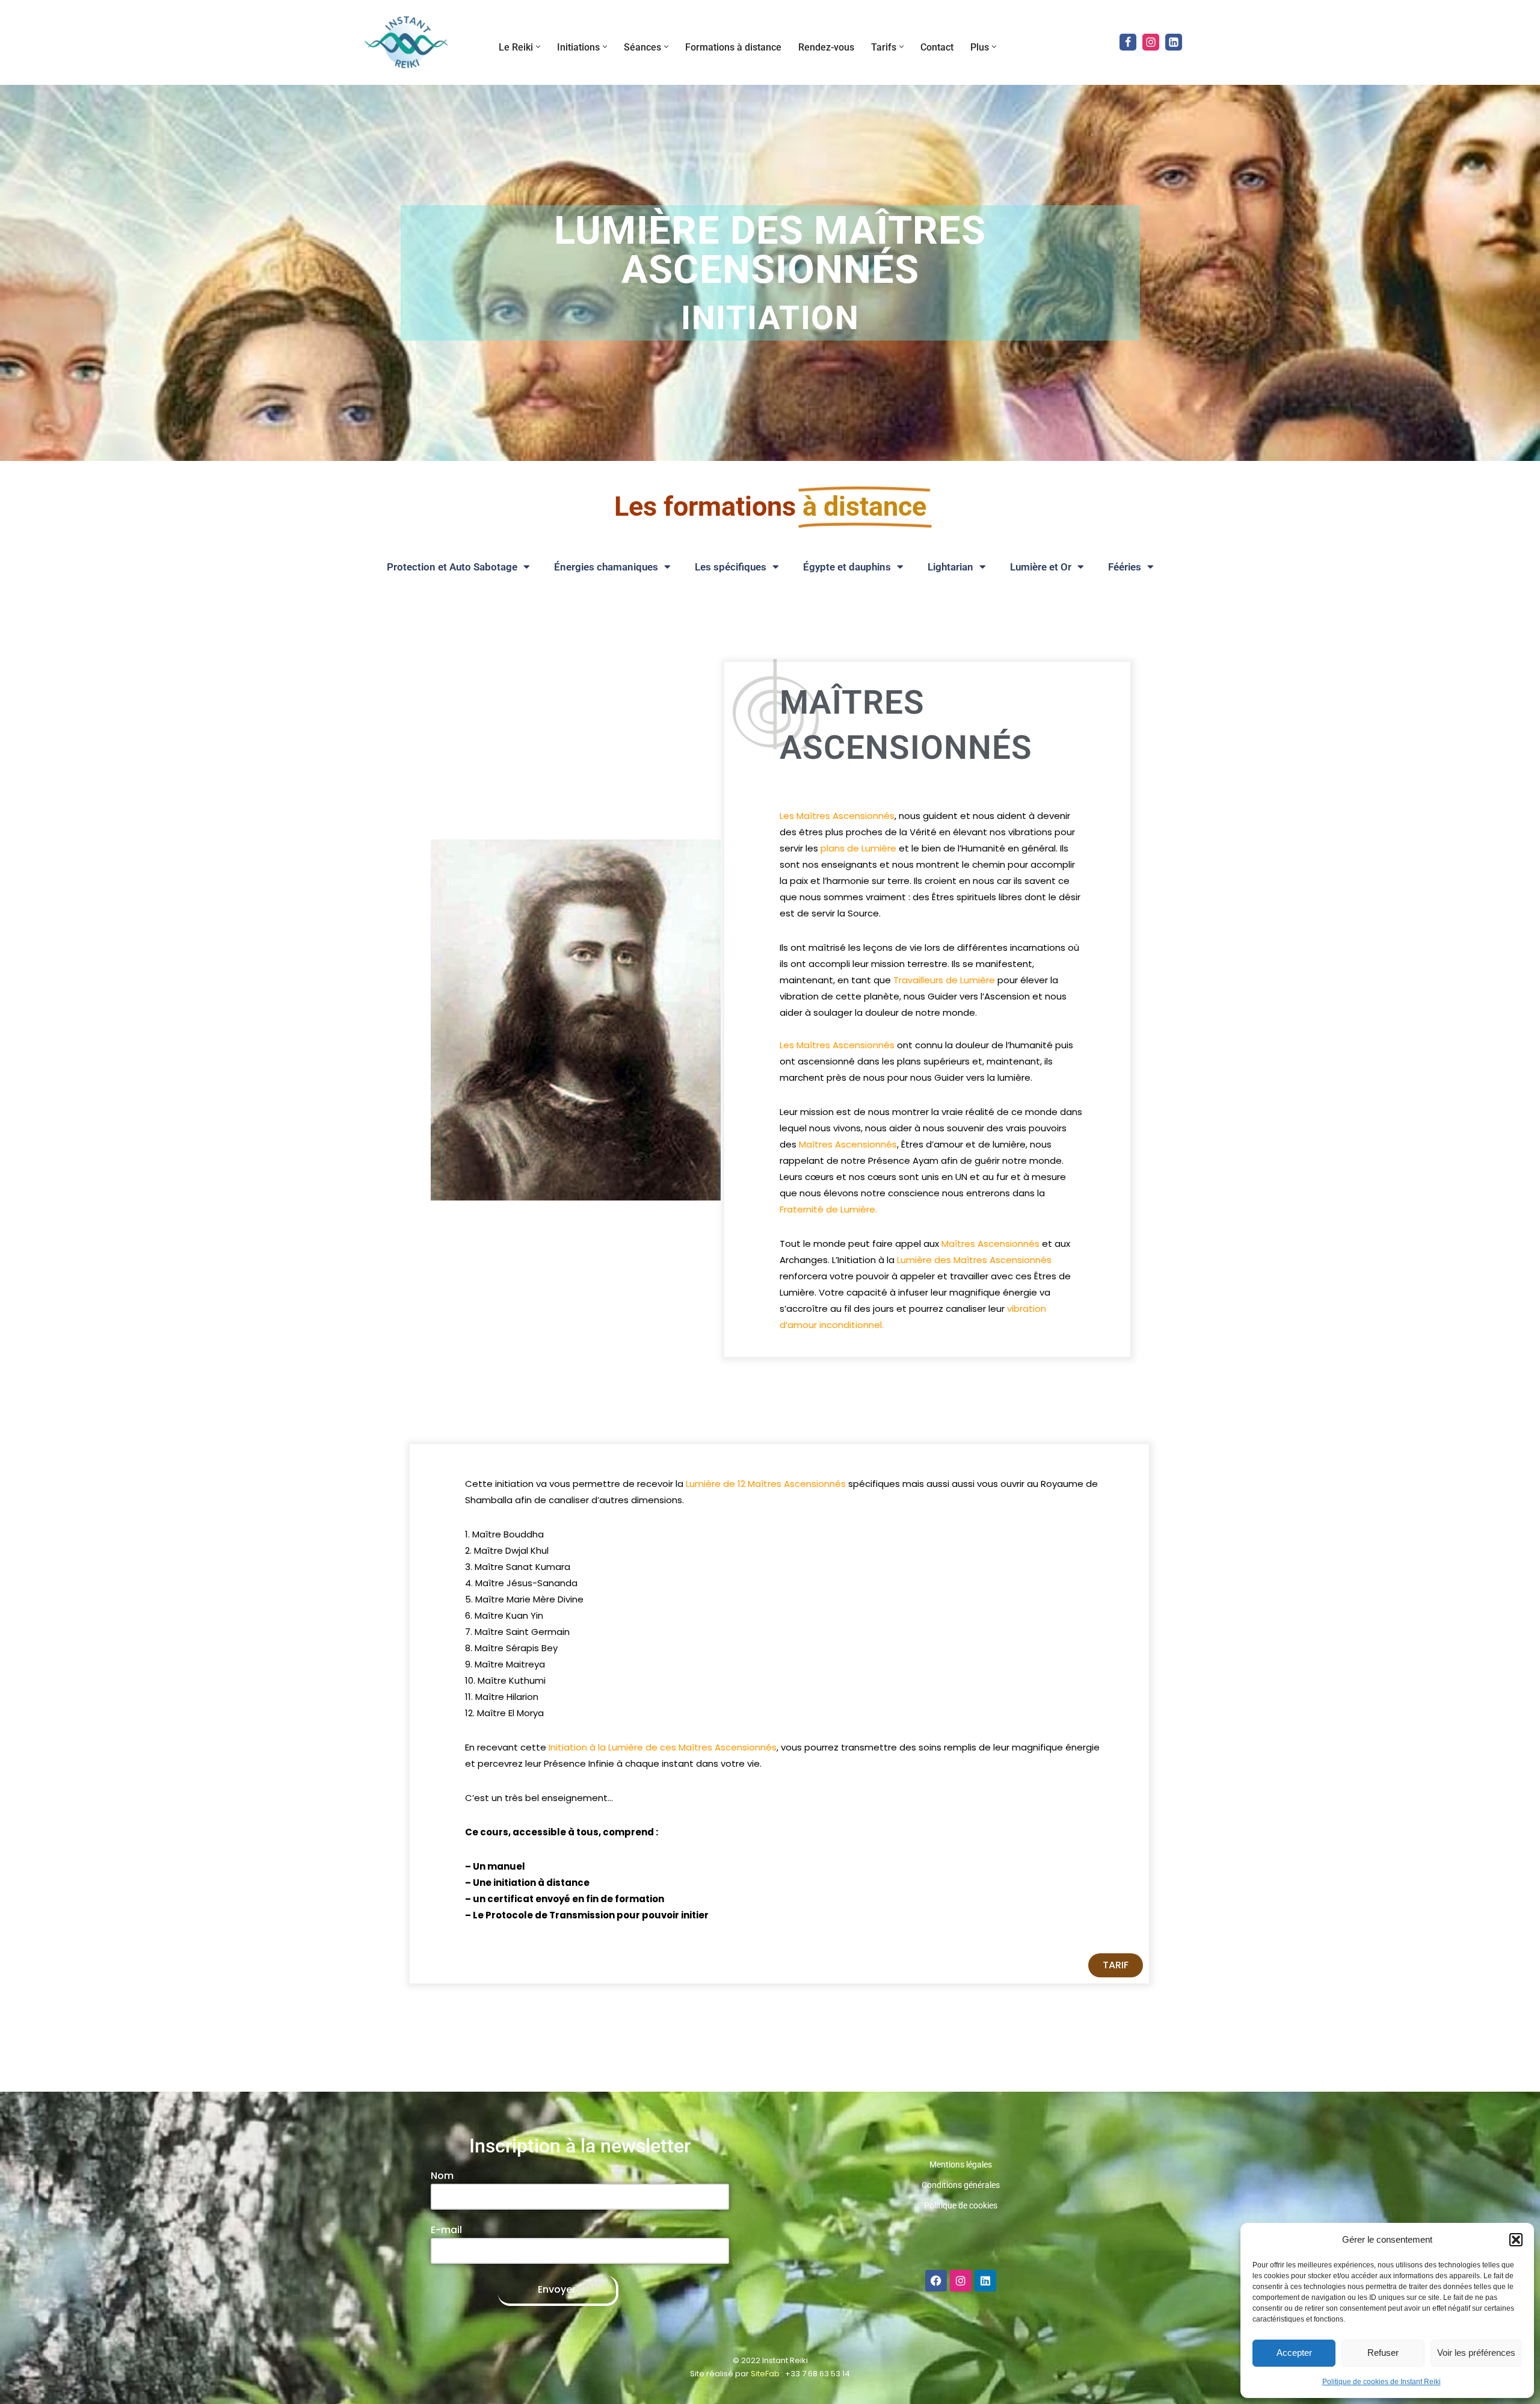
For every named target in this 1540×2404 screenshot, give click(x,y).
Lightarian (950, 567)
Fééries (1125, 567)
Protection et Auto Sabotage (452, 567)
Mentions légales (961, 2165)
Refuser (1383, 2353)
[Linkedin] (1174, 42)
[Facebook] (1128, 42)
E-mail (446, 2230)
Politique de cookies (961, 2205)
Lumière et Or (1041, 567)
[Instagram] (1151, 42)
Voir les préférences (1476, 2353)
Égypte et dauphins (847, 567)
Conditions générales (961, 2185)
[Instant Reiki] (406, 42)
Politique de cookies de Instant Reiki (1381, 2382)
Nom (442, 2176)
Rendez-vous (826, 47)
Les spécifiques (731, 567)
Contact (937, 47)
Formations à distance (733, 47)
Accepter (1294, 2353)
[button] (1516, 2240)
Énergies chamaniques (606, 567)
